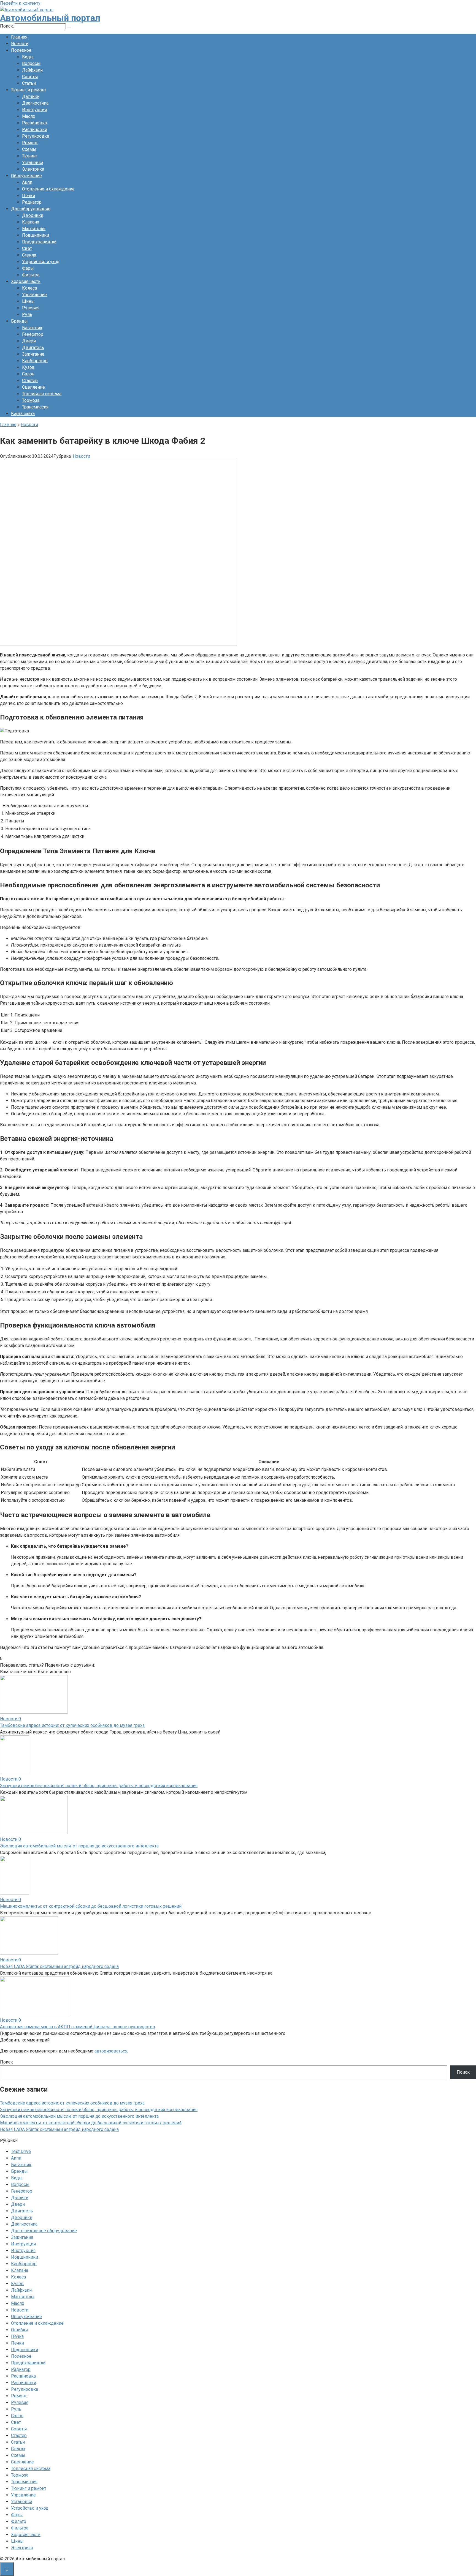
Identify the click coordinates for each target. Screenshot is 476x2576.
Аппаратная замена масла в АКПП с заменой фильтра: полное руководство (78, 2027)
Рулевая (31, 308)
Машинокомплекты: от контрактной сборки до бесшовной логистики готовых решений (91, 1906)
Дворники (33, 215)
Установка (33, 163)
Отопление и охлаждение (48, 189)
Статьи (29, 83)
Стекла (29, 255)
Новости (20, 44)
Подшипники (36, 235)
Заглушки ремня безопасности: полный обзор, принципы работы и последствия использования (99, 1786)
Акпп (27, 182)
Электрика (33, 169)
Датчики (31, 96)
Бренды (19, 321)
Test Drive (21, 2151)
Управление (34, 295)
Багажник (32, 328)
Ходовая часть (26, 281)
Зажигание (33, 354)
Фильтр (19, 2521)
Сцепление (33, 387)
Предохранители (39, 242)
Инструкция (23, 2251)
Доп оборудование (31, 209)
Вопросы (31, 63)
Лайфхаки (32, 70)
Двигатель (33, 347)
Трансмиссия (35, 407)
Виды (28, 57)
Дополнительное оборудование (44, 2231)
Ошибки (19, 2330)
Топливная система (42, 394)
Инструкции (34, 110)
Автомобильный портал (50, 18)
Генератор (33, 334)
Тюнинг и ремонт (29, 90)
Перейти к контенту (20, 3)
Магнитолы (34, 229)
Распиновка (34, 123)
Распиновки (35, 130)
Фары (28, 268)
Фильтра (31, 275)
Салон (28, 374)
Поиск (6, 2062)
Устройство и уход (41, 262)
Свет (27, 248)
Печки (29, 196)
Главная (19, 37)
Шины (28, 301)
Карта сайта (23, 414)
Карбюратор (35, 361)
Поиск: (7, 26)
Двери (29, 341)
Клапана (31, 222)
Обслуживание (26, 176)
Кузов (28, 367)
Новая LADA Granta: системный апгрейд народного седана (59, 1966)
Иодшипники (25, 2257)
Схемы (29, 149)
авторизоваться (111, 2051)
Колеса (29, 288)
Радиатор (32, 202)
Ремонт (30, 143)
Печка (17, 2336)
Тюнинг (30, 156)
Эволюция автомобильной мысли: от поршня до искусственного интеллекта (79, 1846)
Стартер (30, 381)
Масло (29, 116)
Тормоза (31, 400)
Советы (30, 77)
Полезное (21, 50)
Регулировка (36, 136)
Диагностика (35, 103)
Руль (27, 314)
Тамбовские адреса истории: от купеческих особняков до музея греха (72, 1725)
